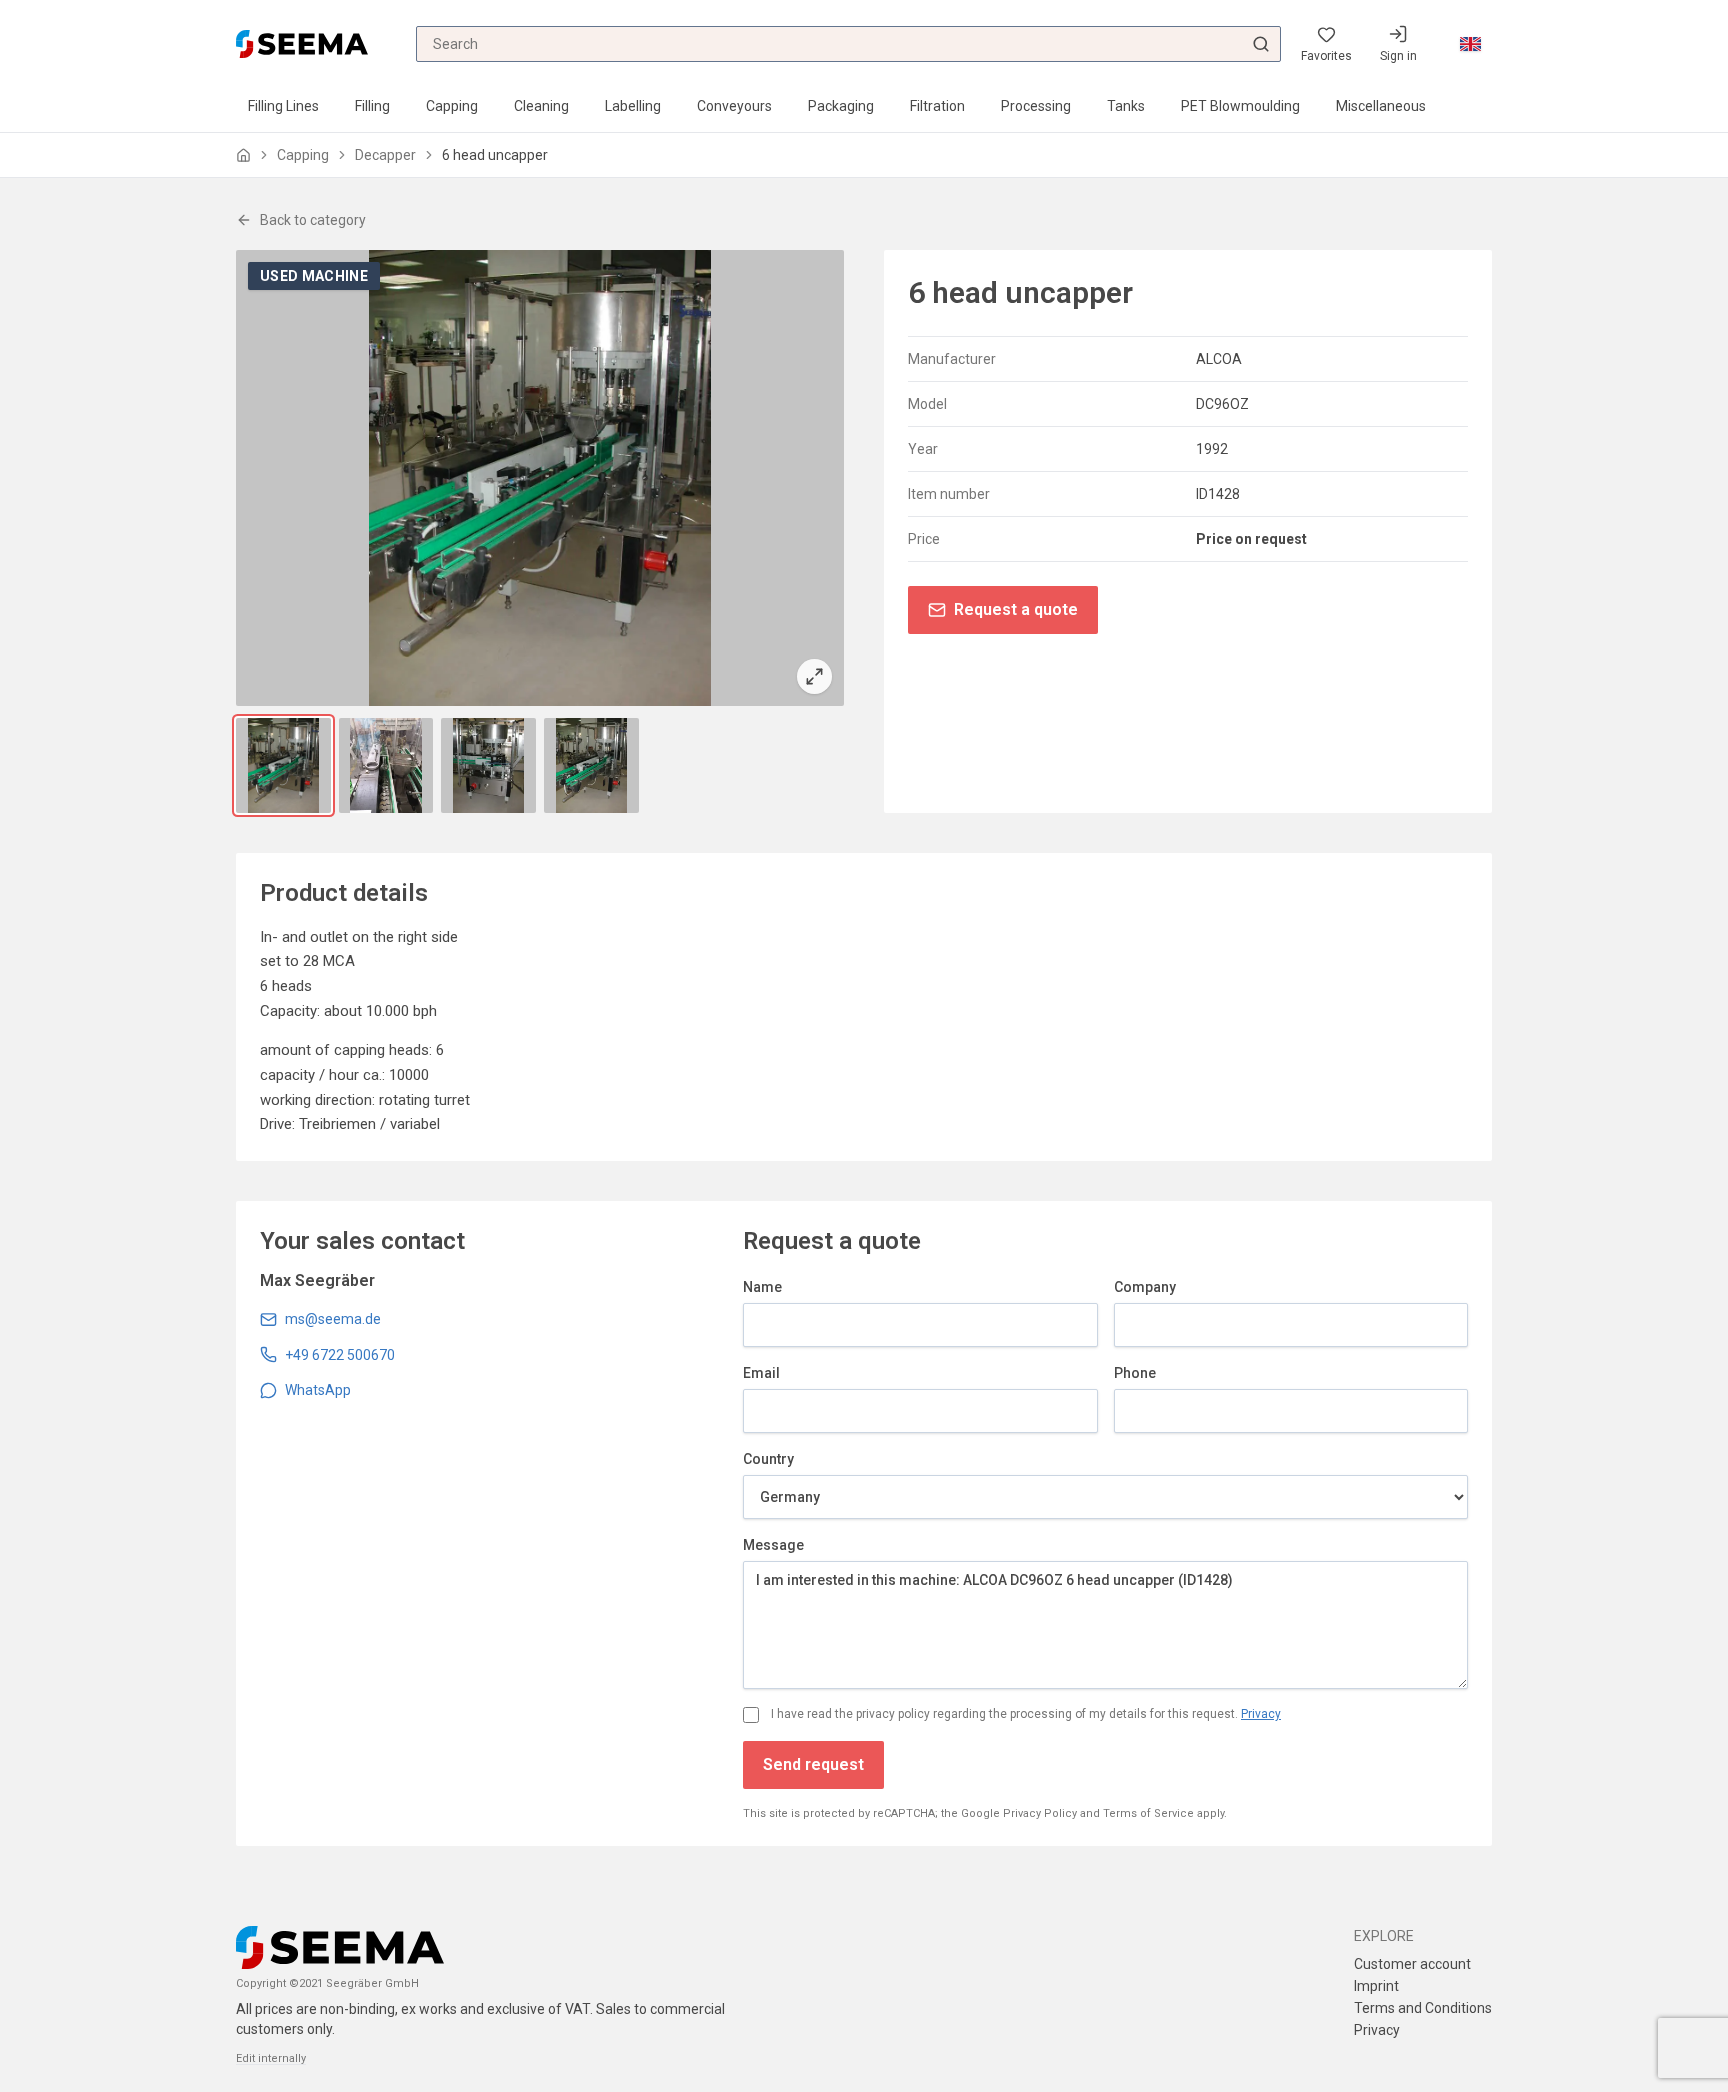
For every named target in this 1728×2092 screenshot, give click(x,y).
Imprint (1376, 1986)
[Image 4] (591, 765)
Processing (1036, 106)
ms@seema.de (333, 1319)
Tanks (1126, 106)
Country (768, 1459)
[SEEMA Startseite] (302, 43)
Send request (813, 1764)
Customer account (1412, 1964)
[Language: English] (1470, 44)
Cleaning (541, 106)
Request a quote (1016, 609)
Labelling (633, 106)
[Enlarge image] (540, 478)
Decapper (385, 155)
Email (761, 1373)
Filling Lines (283, 106)
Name (762, 1287)
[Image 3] (488, 765)
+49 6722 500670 (340, 1355)
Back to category (313, 220)
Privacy (1261, 1714)
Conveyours (734, 106)
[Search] (1261, 44)
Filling (372, 106)
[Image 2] (386, 765)
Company (1145, 1287)
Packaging (841, 106)
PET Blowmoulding (1240, 106)
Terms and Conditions (1423, 2008)
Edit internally (271, 2058)
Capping (452, 106)
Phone (1135, 1373)
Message (773, 1545)
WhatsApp (318, 1390)
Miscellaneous (1381, 106)
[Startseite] (243, 155)
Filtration (937, 106)
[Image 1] (283, 765)
